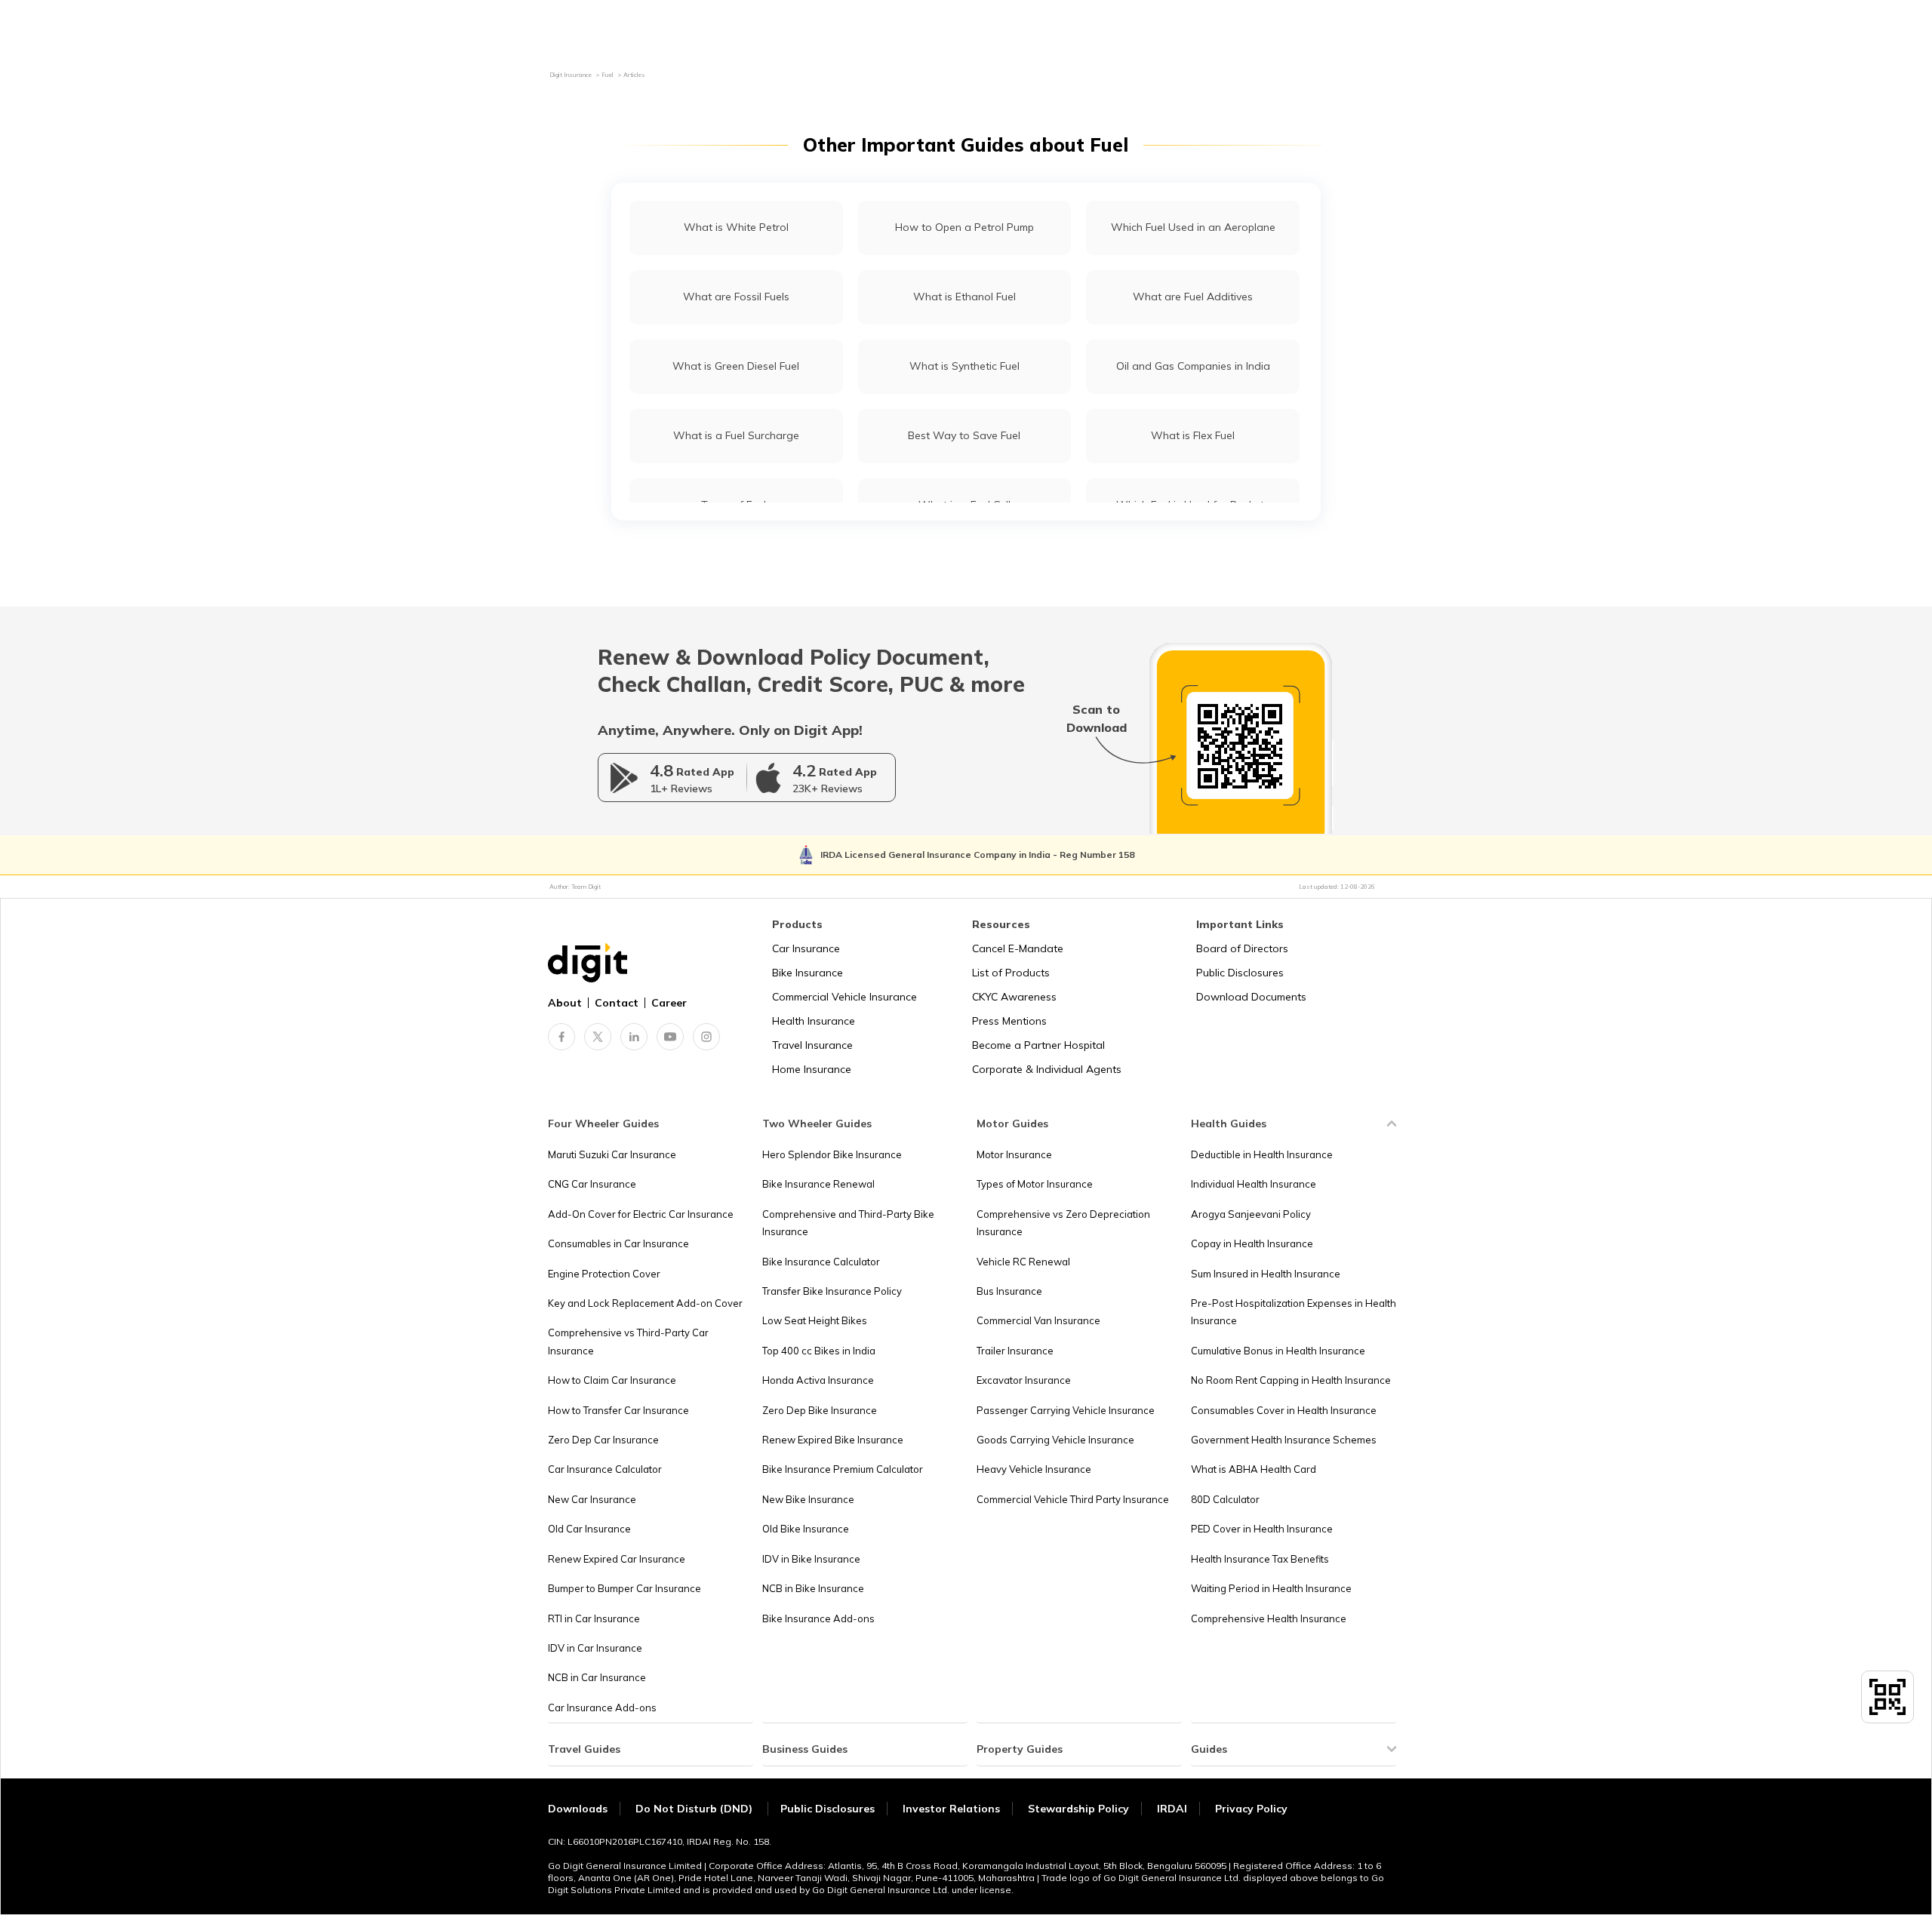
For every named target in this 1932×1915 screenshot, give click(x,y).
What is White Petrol (736, 227)
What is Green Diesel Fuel (736, 366)
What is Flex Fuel (1193, 435)
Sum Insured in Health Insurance (1266, 1274)
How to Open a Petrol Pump (964, 227)
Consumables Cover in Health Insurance (1284, 1410)
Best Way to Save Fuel (964, 435)
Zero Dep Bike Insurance (820, 1410)
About (565, 1003)
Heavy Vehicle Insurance (1034, 1469)
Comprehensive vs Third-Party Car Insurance (628, 1341)
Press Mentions (1009, 1021)
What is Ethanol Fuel (964, 297)
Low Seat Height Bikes (815, 1320)
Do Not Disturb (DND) (695, 1809)
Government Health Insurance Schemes (1284, 1440)
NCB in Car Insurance (597, 1677)
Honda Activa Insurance (818, 1380)
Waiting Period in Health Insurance (1271, 1588)
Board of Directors (1242, 948)
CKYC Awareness (1014, 997)
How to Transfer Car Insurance (618, 1410)
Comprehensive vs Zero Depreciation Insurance (1063, 1223)
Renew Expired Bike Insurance (833, 1440)
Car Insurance (806, 948)
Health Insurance (814, 1021)
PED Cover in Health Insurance (1262, 1529)
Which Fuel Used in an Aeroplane (1193, 227)
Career (669, 1003)
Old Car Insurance (589, 1529)
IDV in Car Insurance (595, 1648)
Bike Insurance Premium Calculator (843, 1469)
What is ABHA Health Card (1254, 1469)
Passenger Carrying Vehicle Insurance (1066, 1410)
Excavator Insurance (1024, 1380)
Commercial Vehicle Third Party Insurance (1073, 1499)
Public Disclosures (1240, 973)
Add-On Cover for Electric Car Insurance (641, 1214)
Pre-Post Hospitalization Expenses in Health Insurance (1294, 1312)
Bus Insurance (1009, 1291)
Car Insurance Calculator (605, 1469)
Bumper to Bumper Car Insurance (625, 1588)
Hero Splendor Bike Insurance (832, 1154)
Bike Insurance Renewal (818, 1184)
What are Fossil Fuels (736, 297)
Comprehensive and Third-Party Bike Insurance (848, 1223)
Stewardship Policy (1078, 1809)
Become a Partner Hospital (1038, 1045)
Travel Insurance (812, 1045)
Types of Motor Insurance (1035, 1184)
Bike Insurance (808, 973)
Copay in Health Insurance (1252, 1243)
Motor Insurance (1014, 1154)
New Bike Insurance (808, 1499)
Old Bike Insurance (806, 1529)
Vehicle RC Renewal (1023, 1262)
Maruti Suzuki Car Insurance (612, 1154)
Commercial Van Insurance (1038, 1320)
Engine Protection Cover (604, 1274)
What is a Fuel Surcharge (736, 435)
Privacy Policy (1251, 1809)
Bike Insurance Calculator (821, 1262)
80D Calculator (1225, 1499)
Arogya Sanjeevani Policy (1251, 1214)
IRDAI (1172, 1809)
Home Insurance (812, 1069)
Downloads (578, 1809)
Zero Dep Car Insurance (603, 1440)
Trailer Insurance (1015, 1351)
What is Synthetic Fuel (964, 366)
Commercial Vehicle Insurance (844, 997)
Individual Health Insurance (1254, 1184)
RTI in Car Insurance (594, 1618)
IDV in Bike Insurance (811, 1559)
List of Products (1011, 973)
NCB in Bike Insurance (813, 1588)
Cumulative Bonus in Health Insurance (1278, 1351)
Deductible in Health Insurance (1262, 1154)
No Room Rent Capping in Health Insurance (1291, 1380)
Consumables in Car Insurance (618, 1243)
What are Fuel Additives (1193, 297)
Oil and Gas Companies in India (1193, 366)
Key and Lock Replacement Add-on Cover (645, 1303)
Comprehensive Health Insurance (1269, 1618)
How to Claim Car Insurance (612, 1380)
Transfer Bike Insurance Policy (832, 1291)
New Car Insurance (592, 1499)
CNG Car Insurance (592, 1184)
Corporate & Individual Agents (1047, 1069)
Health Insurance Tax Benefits (1260, 1559)
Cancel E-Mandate (1018, 948)
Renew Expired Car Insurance (617, 1559)
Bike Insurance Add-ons (818, 1618)
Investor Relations (951, 1809)
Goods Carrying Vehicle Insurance (1055, 1440)
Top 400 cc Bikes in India (819, 1351)
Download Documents (1251, 997)
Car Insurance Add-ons (602, 1708)
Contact (617, 1003)
